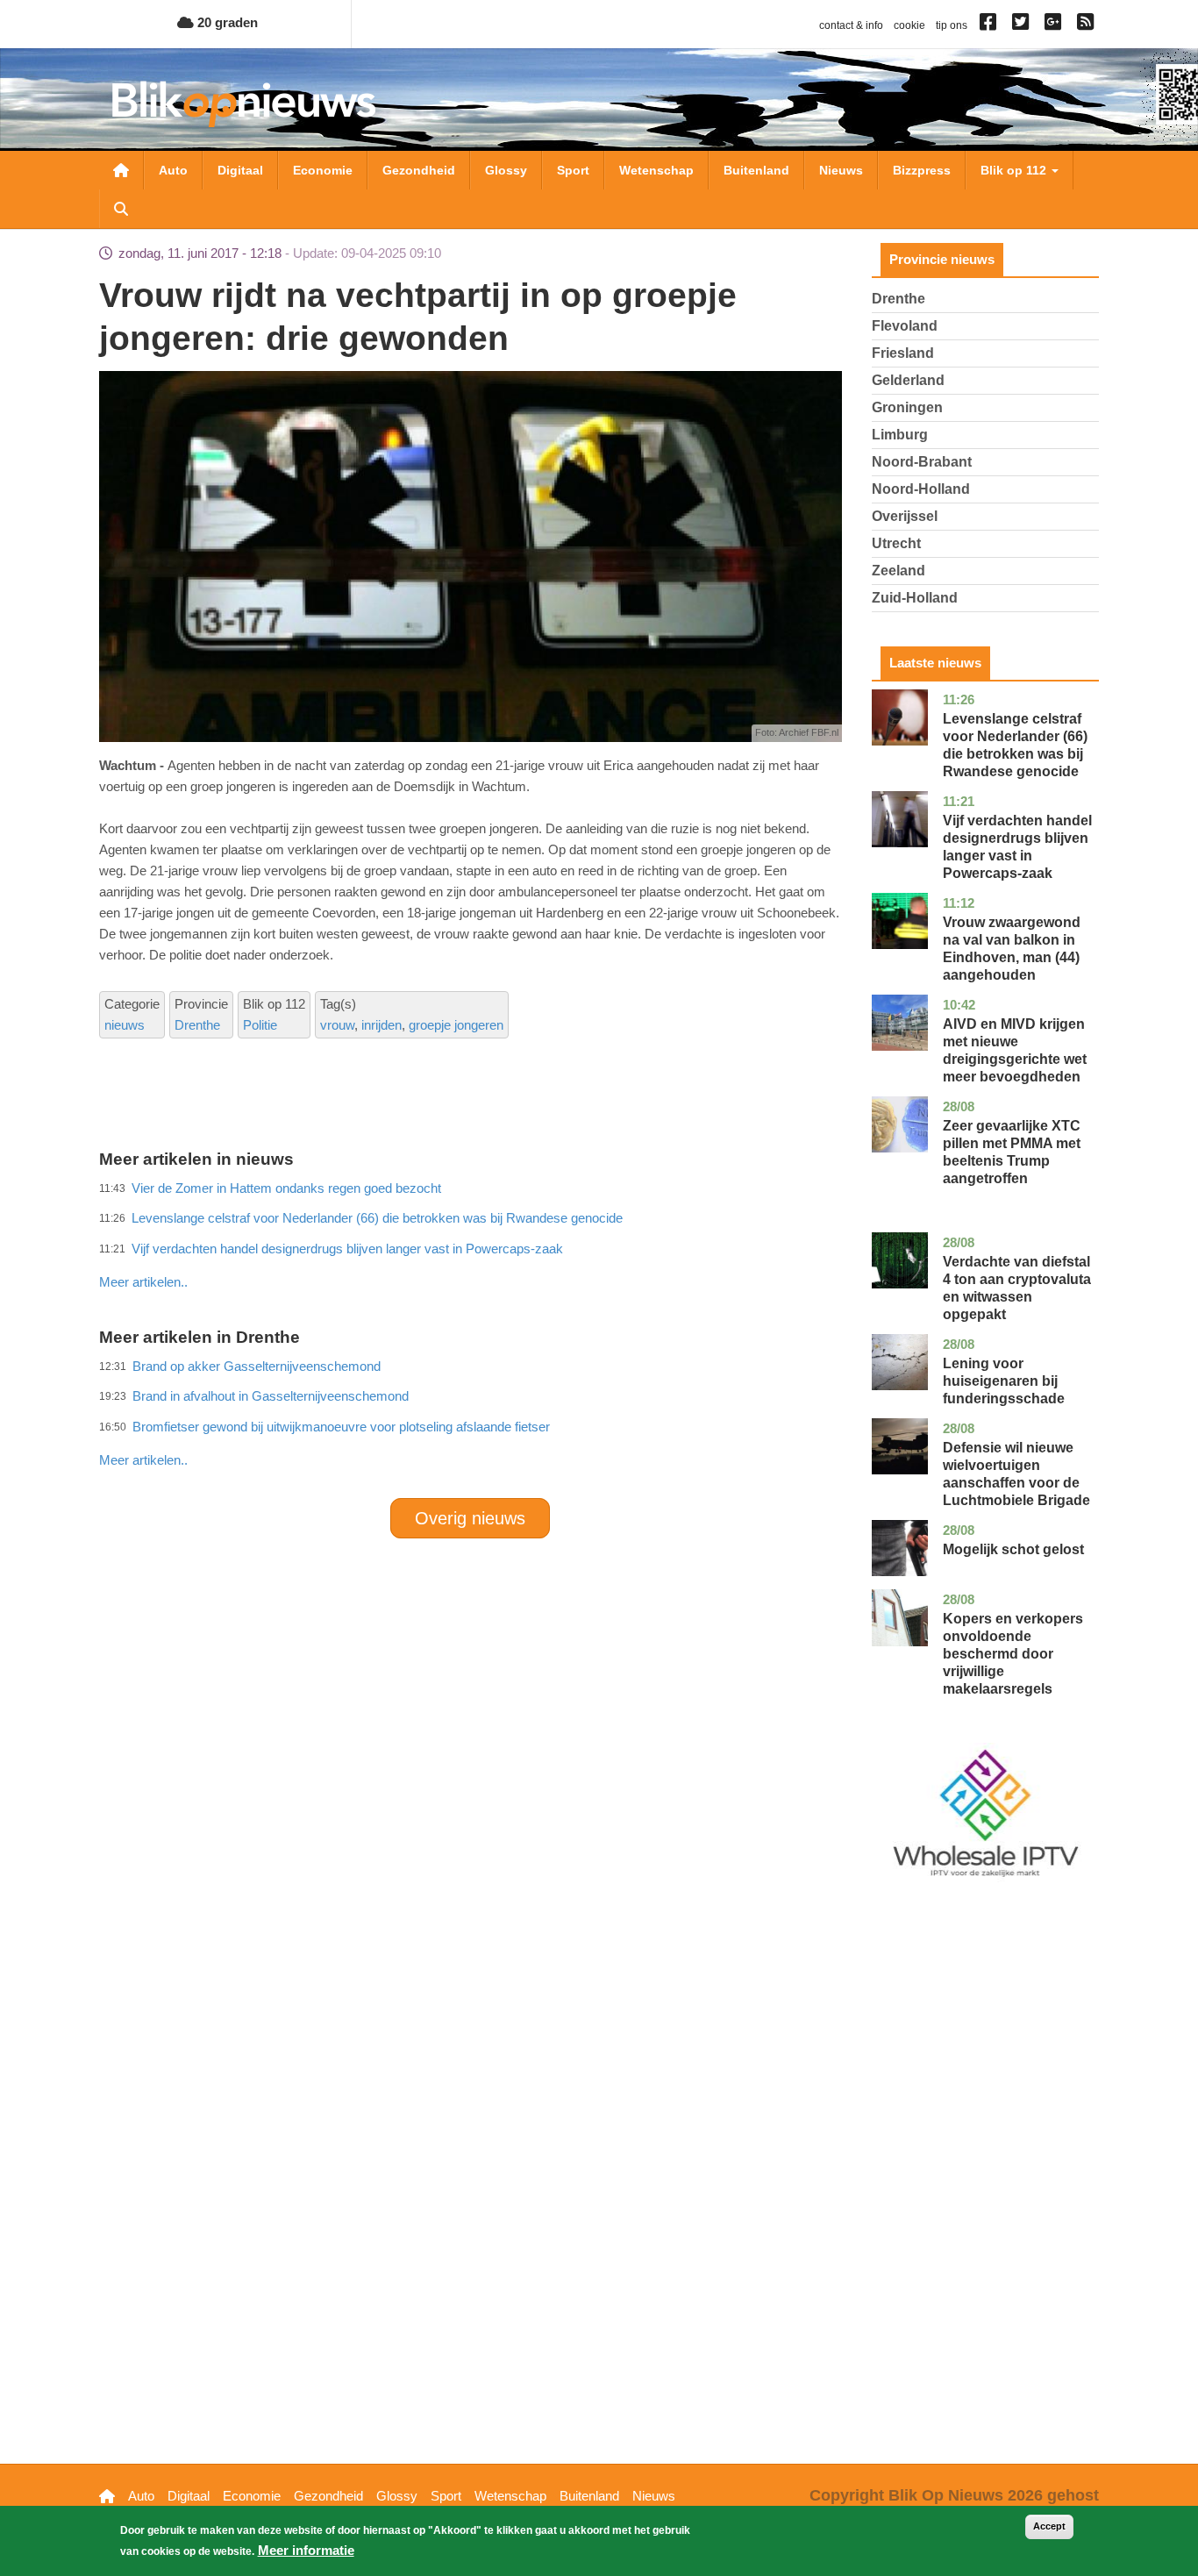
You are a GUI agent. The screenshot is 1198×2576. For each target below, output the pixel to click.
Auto (173, 170)
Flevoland (905, 326)
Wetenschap (656, 170)
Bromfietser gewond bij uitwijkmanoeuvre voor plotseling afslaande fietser (341, 1427)
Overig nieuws (470, 1518)
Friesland (903, 353)
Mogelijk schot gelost (1013, 1549)
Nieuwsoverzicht (121, 170)
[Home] (244, 104)
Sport (573, 170)
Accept (1049, 2526)
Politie (260, 1025)
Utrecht (896, 543)
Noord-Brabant (922, 462)
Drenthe (197, 1025)
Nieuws (841, 170)
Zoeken (121, 209)
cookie (909, 25)
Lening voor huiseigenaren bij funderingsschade (1004, 1381)
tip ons (952, 25)
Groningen (907, 407)
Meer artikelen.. (143, 1282)
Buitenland (756, 170)
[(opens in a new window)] (991, 25)
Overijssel (905, 516)
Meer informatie (306, 2550)
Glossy (506, 170)
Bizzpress (922, 170)
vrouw (337, 1025)
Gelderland (908, 380)
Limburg (900, 435)
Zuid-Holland (915, 598)
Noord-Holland (921, 489)
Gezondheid (419, 170)
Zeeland (898, 571)
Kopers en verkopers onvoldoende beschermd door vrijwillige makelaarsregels (1013, 1654)
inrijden (382, 1025)
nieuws (125, 1025)
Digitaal (240, 170)
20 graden (226, 22)
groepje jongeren (456, 1025)
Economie (323, 170)
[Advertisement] (470, 1244)
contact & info (851, 25)
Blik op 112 (1015, 170)
